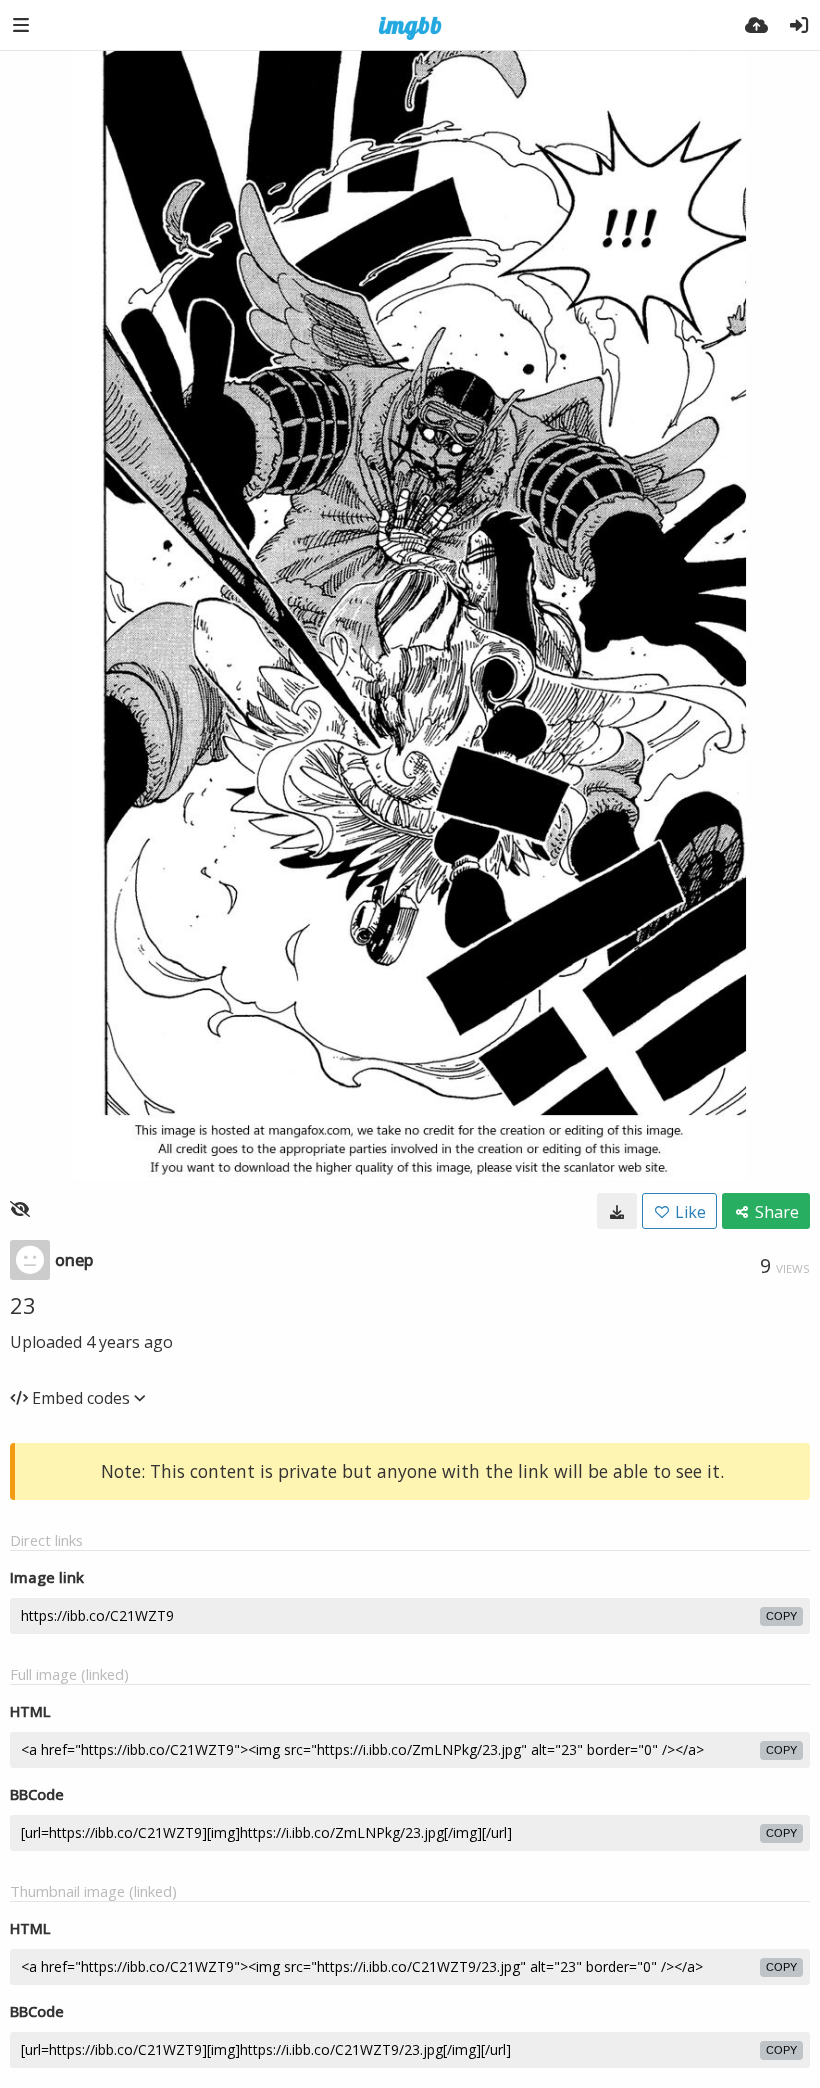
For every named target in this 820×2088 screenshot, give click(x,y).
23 (23, 1305)
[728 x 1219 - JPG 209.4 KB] (617, 1211)
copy (781, 1616)
